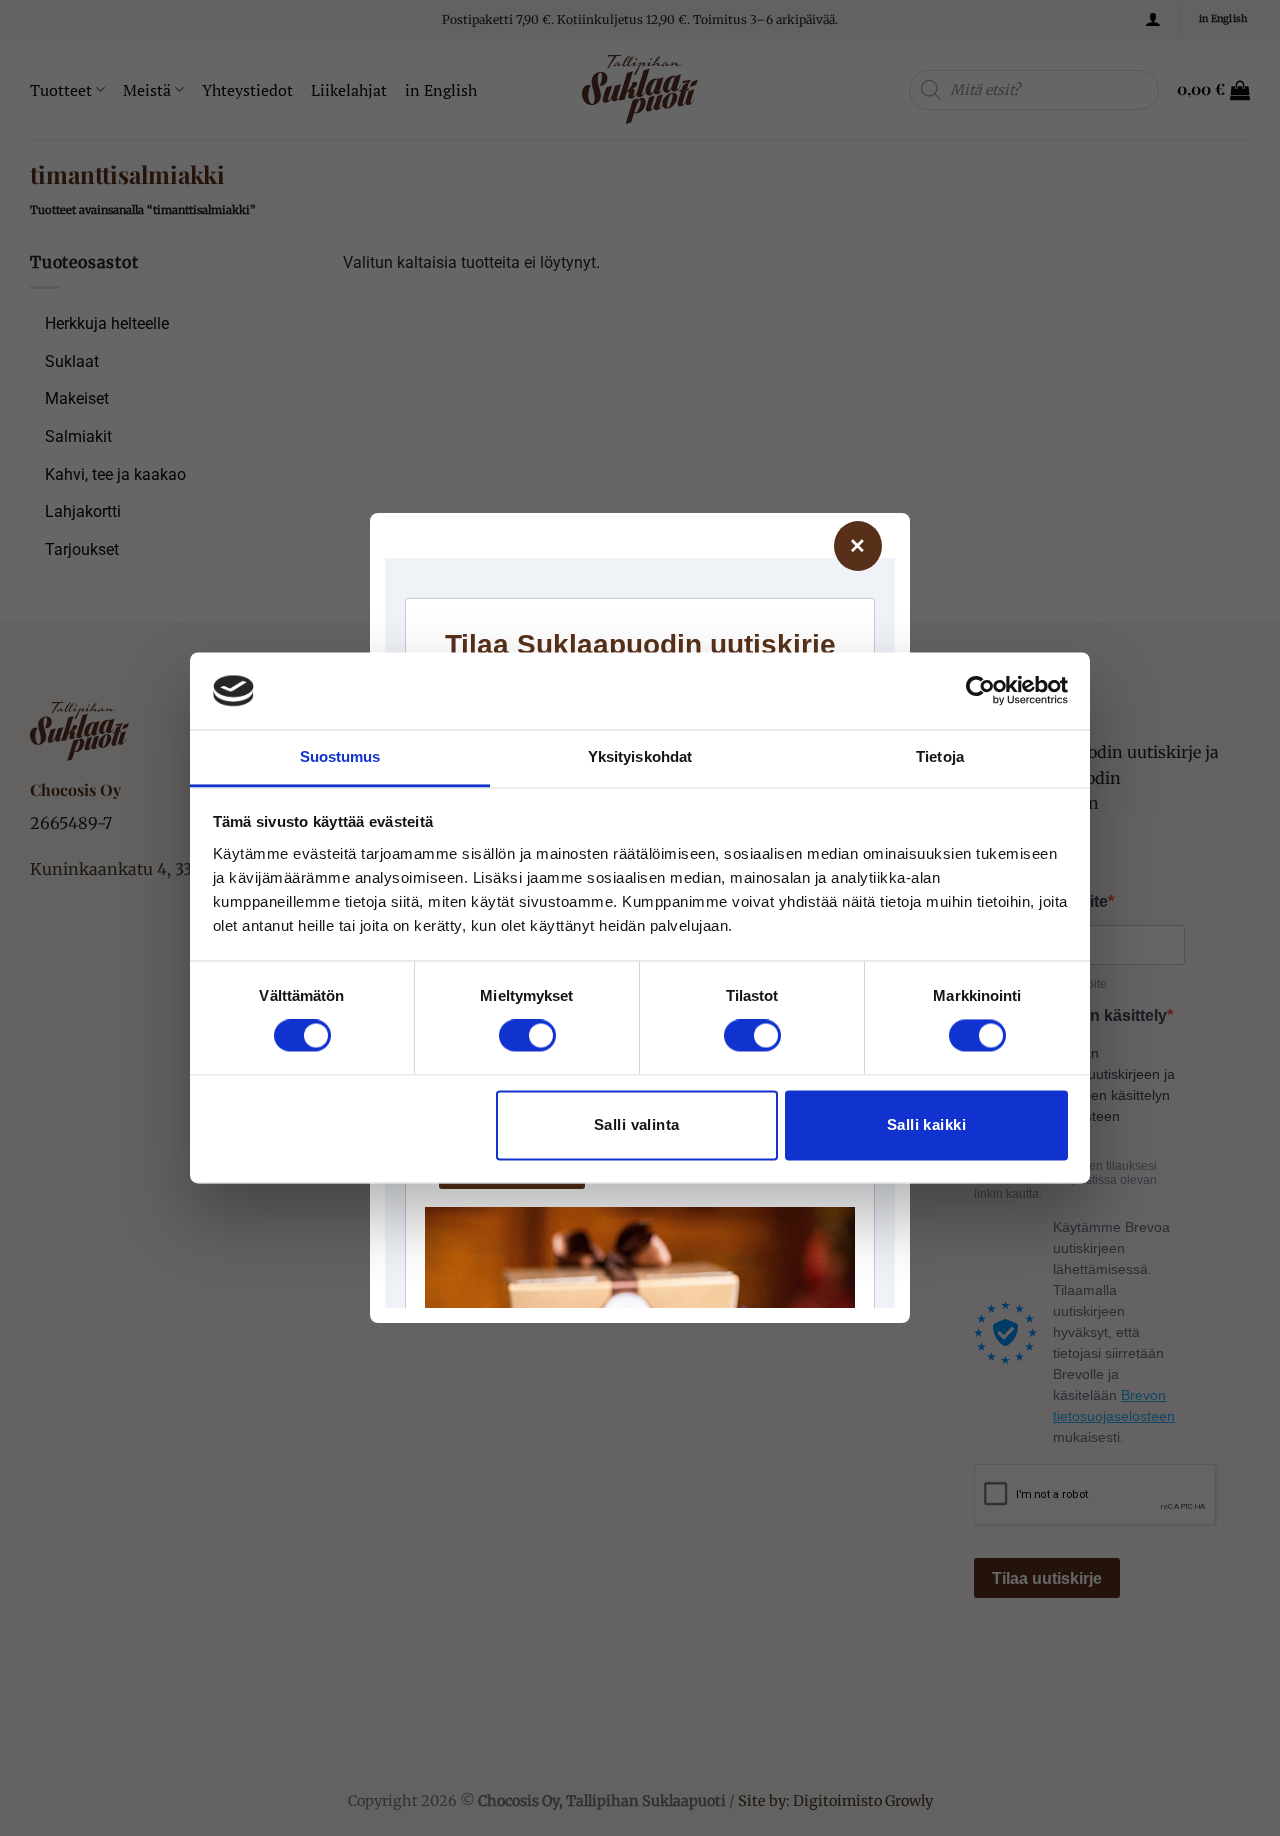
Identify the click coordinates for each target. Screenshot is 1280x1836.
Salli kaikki (926, 1124)
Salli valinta (637, 1124)
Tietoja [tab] (940, 756)
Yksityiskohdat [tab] (640, 756)
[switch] (527, 1036)
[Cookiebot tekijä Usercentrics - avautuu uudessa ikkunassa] (980, 691)
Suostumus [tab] (340, 756)
